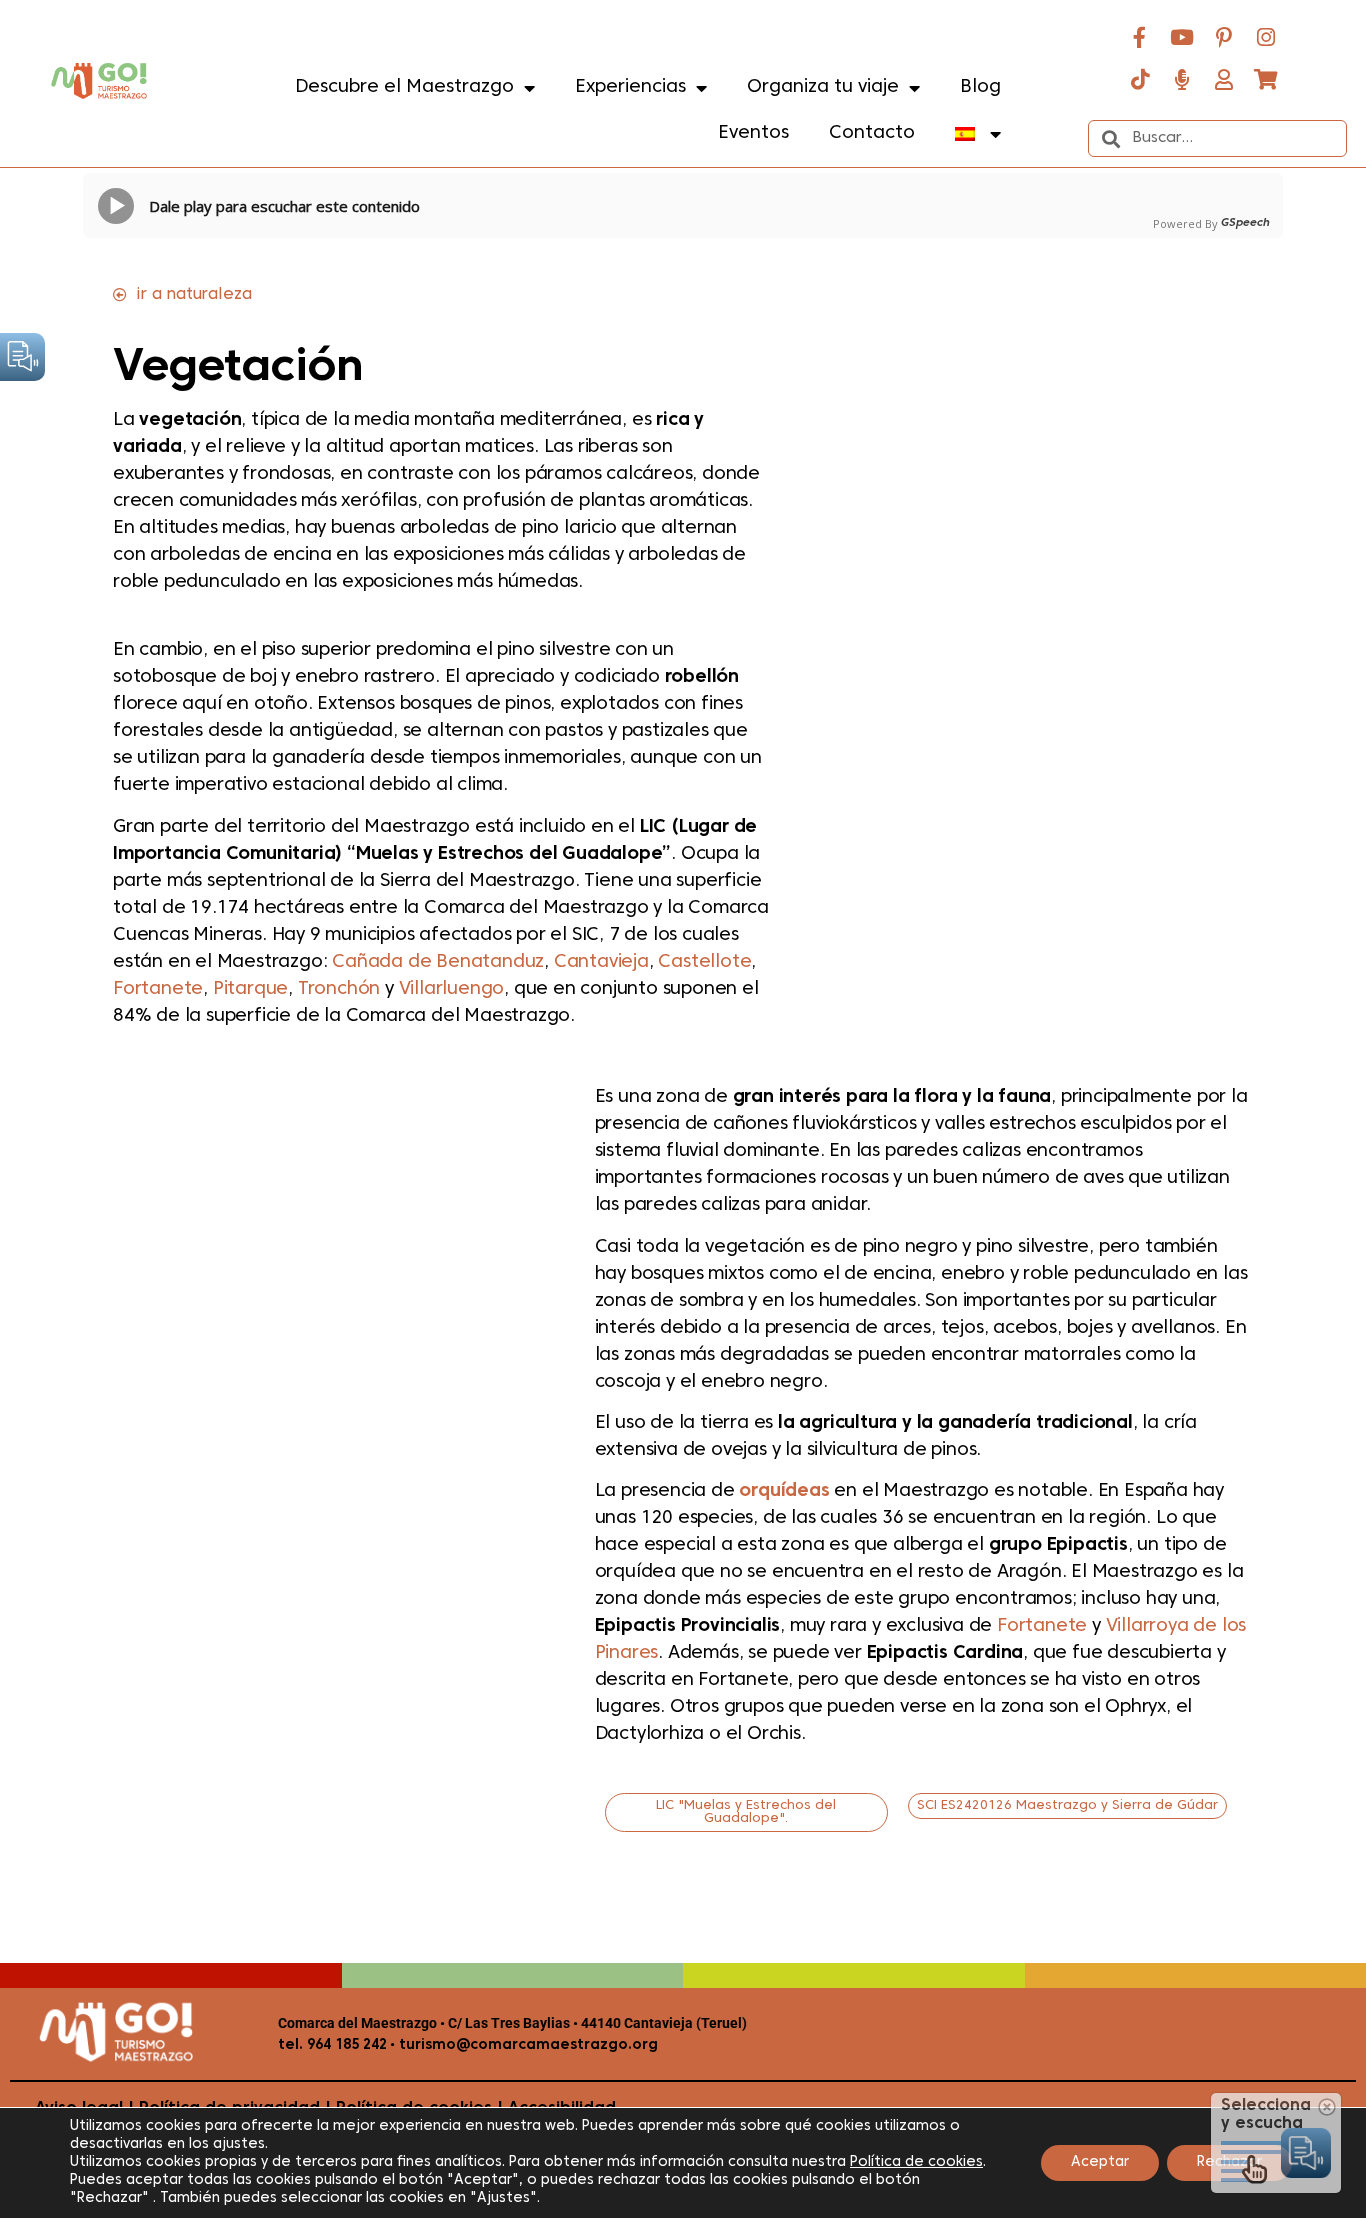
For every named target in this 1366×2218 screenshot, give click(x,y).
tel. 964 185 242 (332, 2045)
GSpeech (1245, 223)
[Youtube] (1182, 37)
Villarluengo (452, 989)
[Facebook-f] (1140, 37)
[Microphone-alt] (1182, 79)
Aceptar (1100, 2162)
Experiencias (630, 87)
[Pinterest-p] (1224, 37)
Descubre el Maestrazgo (404, 87)
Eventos (753, 133)
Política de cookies (916, 2162)
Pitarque (250, 989)
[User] (1224, 79)
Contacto (872, 133)
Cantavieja (601, 962)
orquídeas (784, 1491)
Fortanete (158, 989)
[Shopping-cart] (1266, 79)
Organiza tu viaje (823, 87)
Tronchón (341, 989)
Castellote (704, 962)
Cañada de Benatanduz (438, 962)
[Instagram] (1266, 37)
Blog (980, 87)
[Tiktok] (1140, 79)
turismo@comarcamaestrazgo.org (526, 2045)
